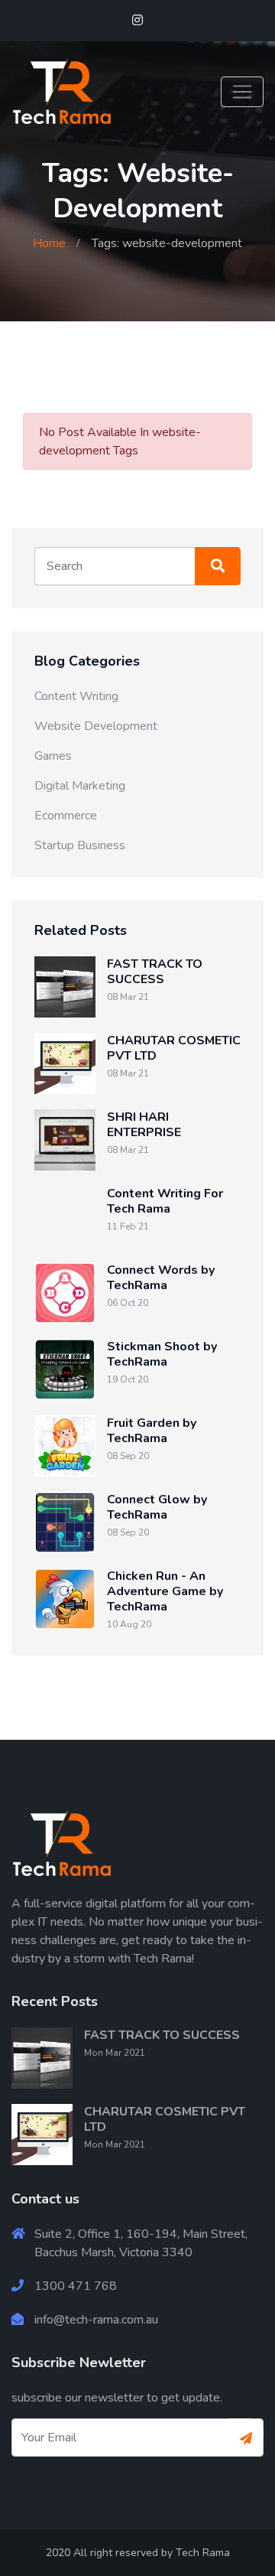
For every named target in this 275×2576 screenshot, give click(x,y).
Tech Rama (203, 2553)
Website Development (96, 726)
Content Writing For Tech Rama (165, 1201)
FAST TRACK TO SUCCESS (155, 972)
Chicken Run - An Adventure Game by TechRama (165, 1591)
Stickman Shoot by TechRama (162, 1354)
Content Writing (76, 696)
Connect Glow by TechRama (157, 1507)
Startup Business (80, 845)
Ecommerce (66, 816)
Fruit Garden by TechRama (152, 1431)
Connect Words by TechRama (161, 1278)
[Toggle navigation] (242, 92)
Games (53, 756)
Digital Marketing (80, 786)
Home (49, 243)
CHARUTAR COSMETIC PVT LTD (174, 1048)
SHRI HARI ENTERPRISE (144, 1125)
